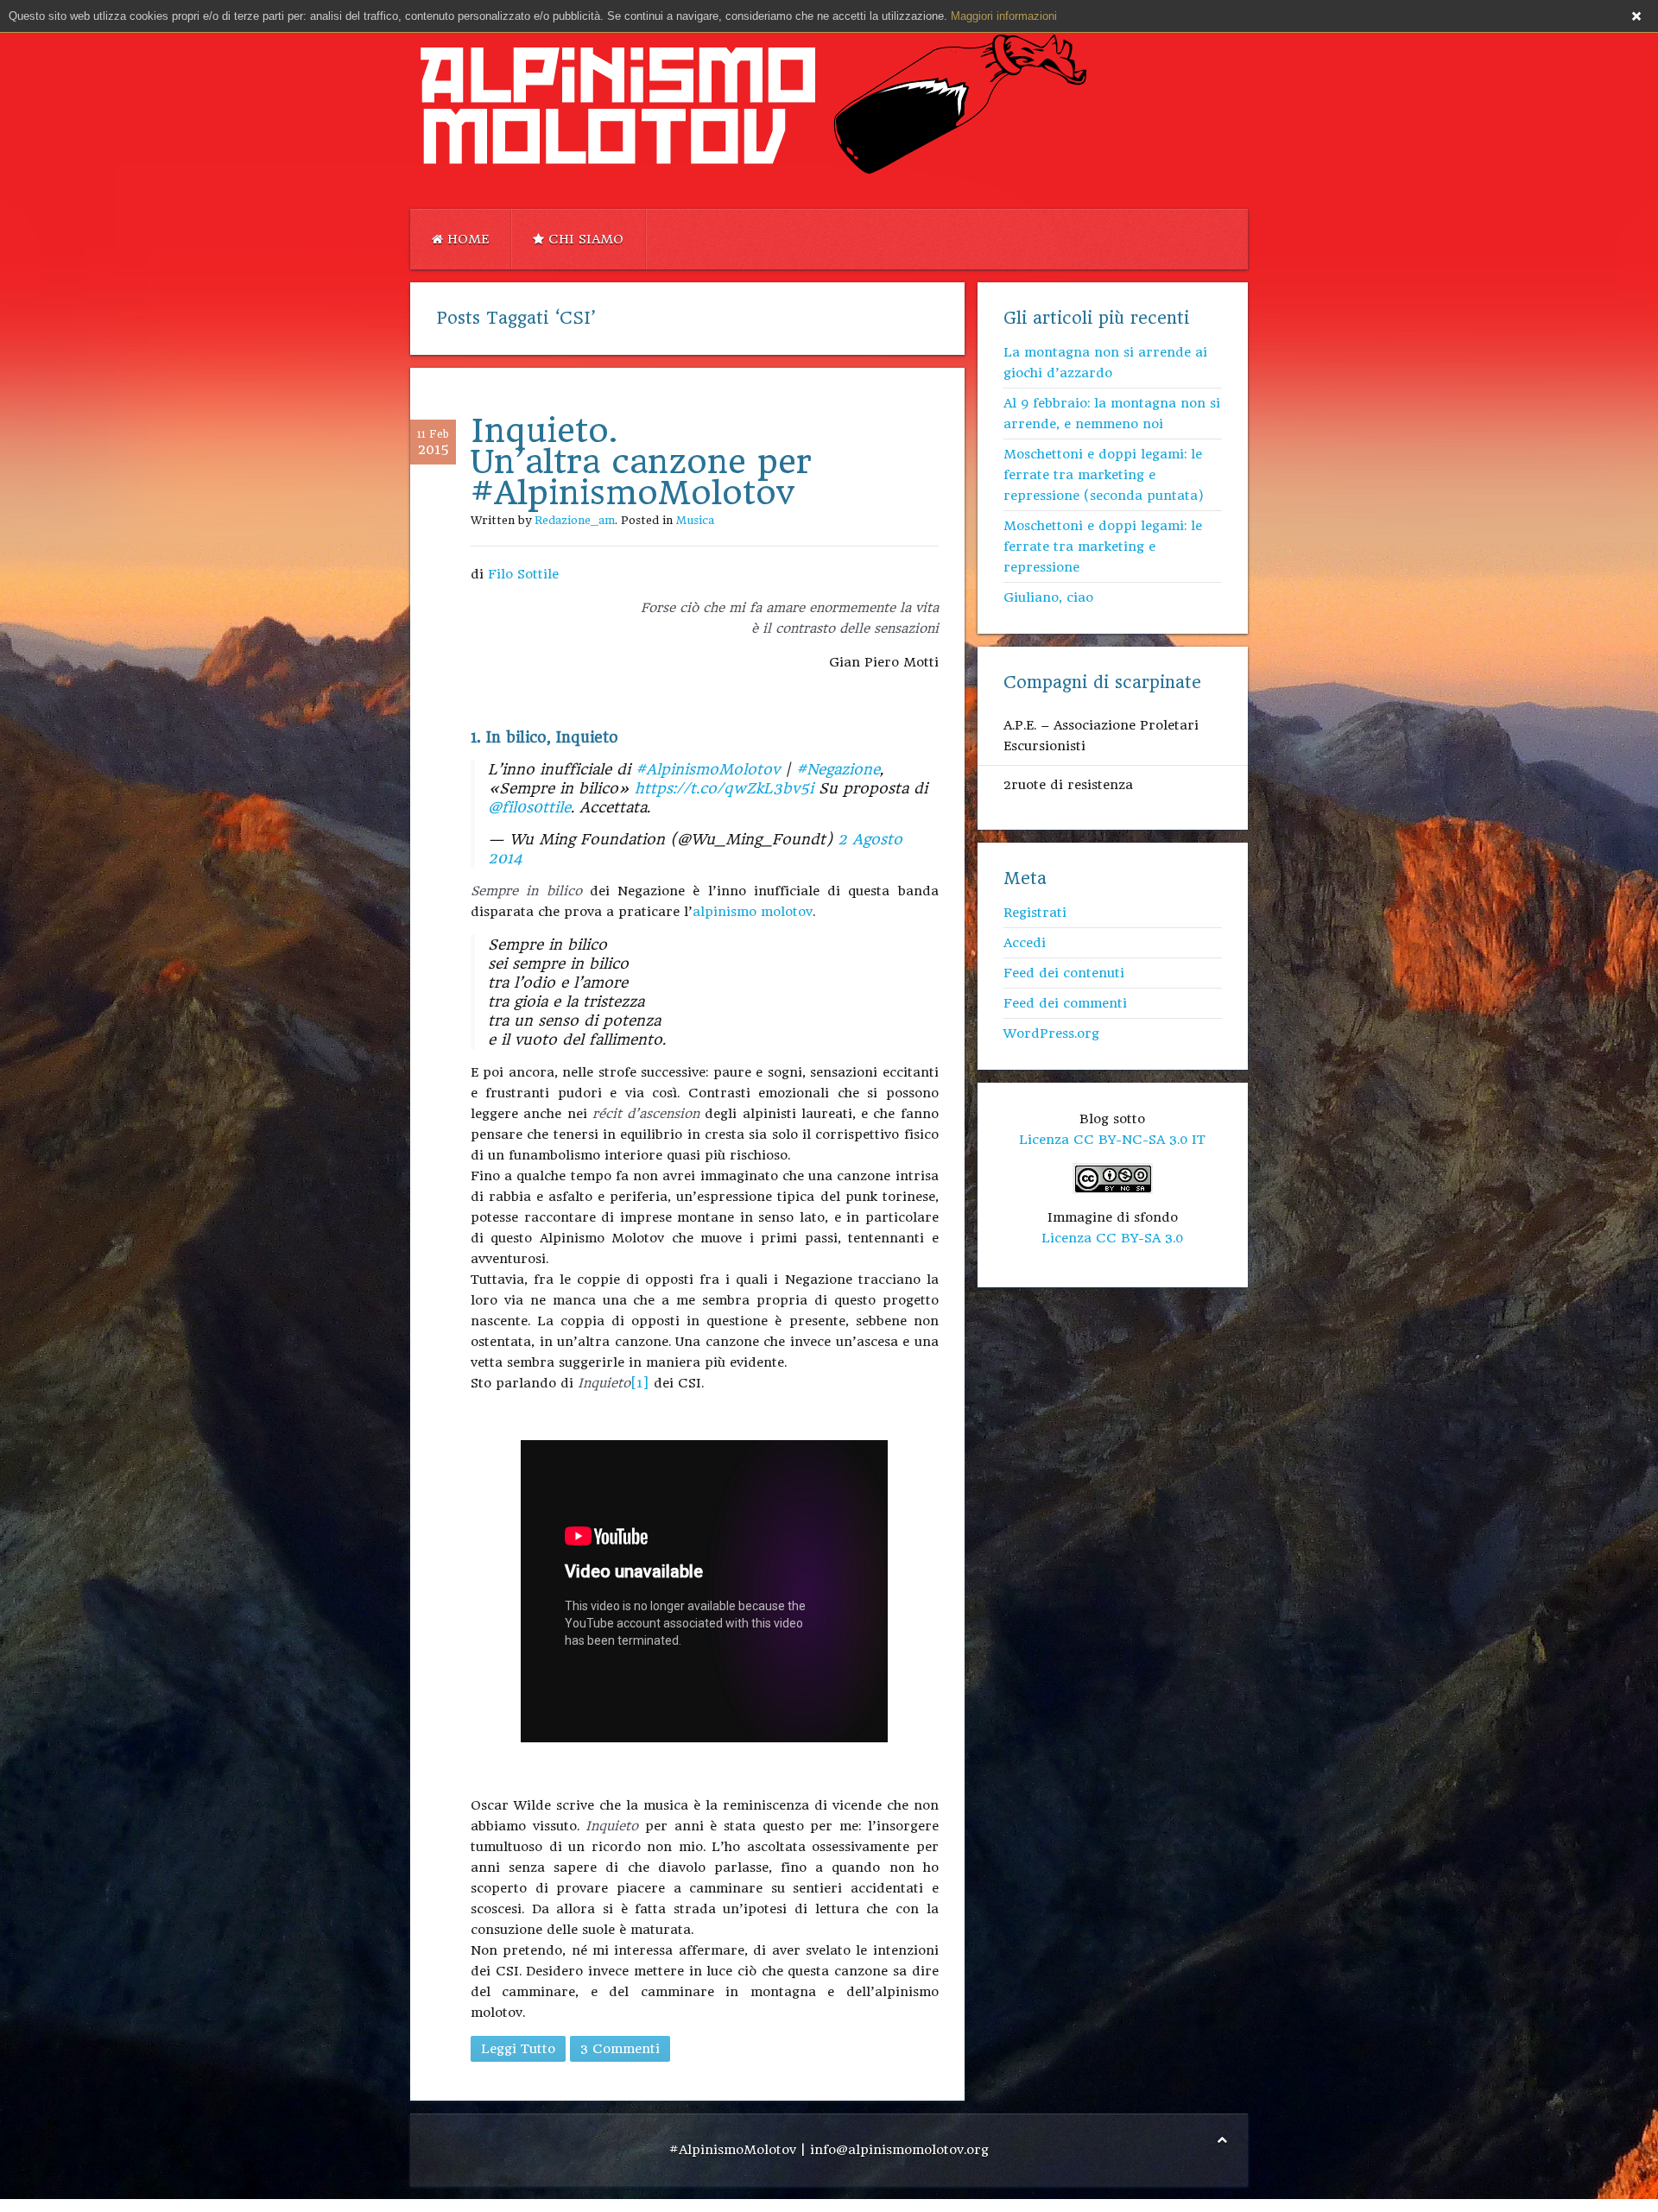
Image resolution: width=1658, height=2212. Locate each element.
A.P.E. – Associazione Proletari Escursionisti (1101, 736)
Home (466, 239)
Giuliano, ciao (1048, 597)
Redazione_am (575, 520)
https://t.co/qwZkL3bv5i (724, 788)
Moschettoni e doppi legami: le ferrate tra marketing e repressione (1103, 547)
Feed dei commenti (1065, 1003)
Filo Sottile (523, 574)
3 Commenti (620, 2049)
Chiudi (1636, 16)
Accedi (1025, 943)
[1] (640, 1383)
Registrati (1035, 913)
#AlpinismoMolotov (708, 769)
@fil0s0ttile (529, 807)
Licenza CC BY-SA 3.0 (1112, 1238)
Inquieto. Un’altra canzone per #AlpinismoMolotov (641, 461)
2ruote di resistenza (1068, 785)
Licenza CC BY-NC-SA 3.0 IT (1112, 1140)
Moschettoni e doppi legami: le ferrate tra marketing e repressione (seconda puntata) (1104, 475)
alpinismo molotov (753, 912)
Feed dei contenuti (1064, 973)
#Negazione (838, 769)
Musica (695, 520)
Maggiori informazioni (1004, 16)
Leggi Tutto (518, 2049)
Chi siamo (584, 239)
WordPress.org (1051, 1033)
